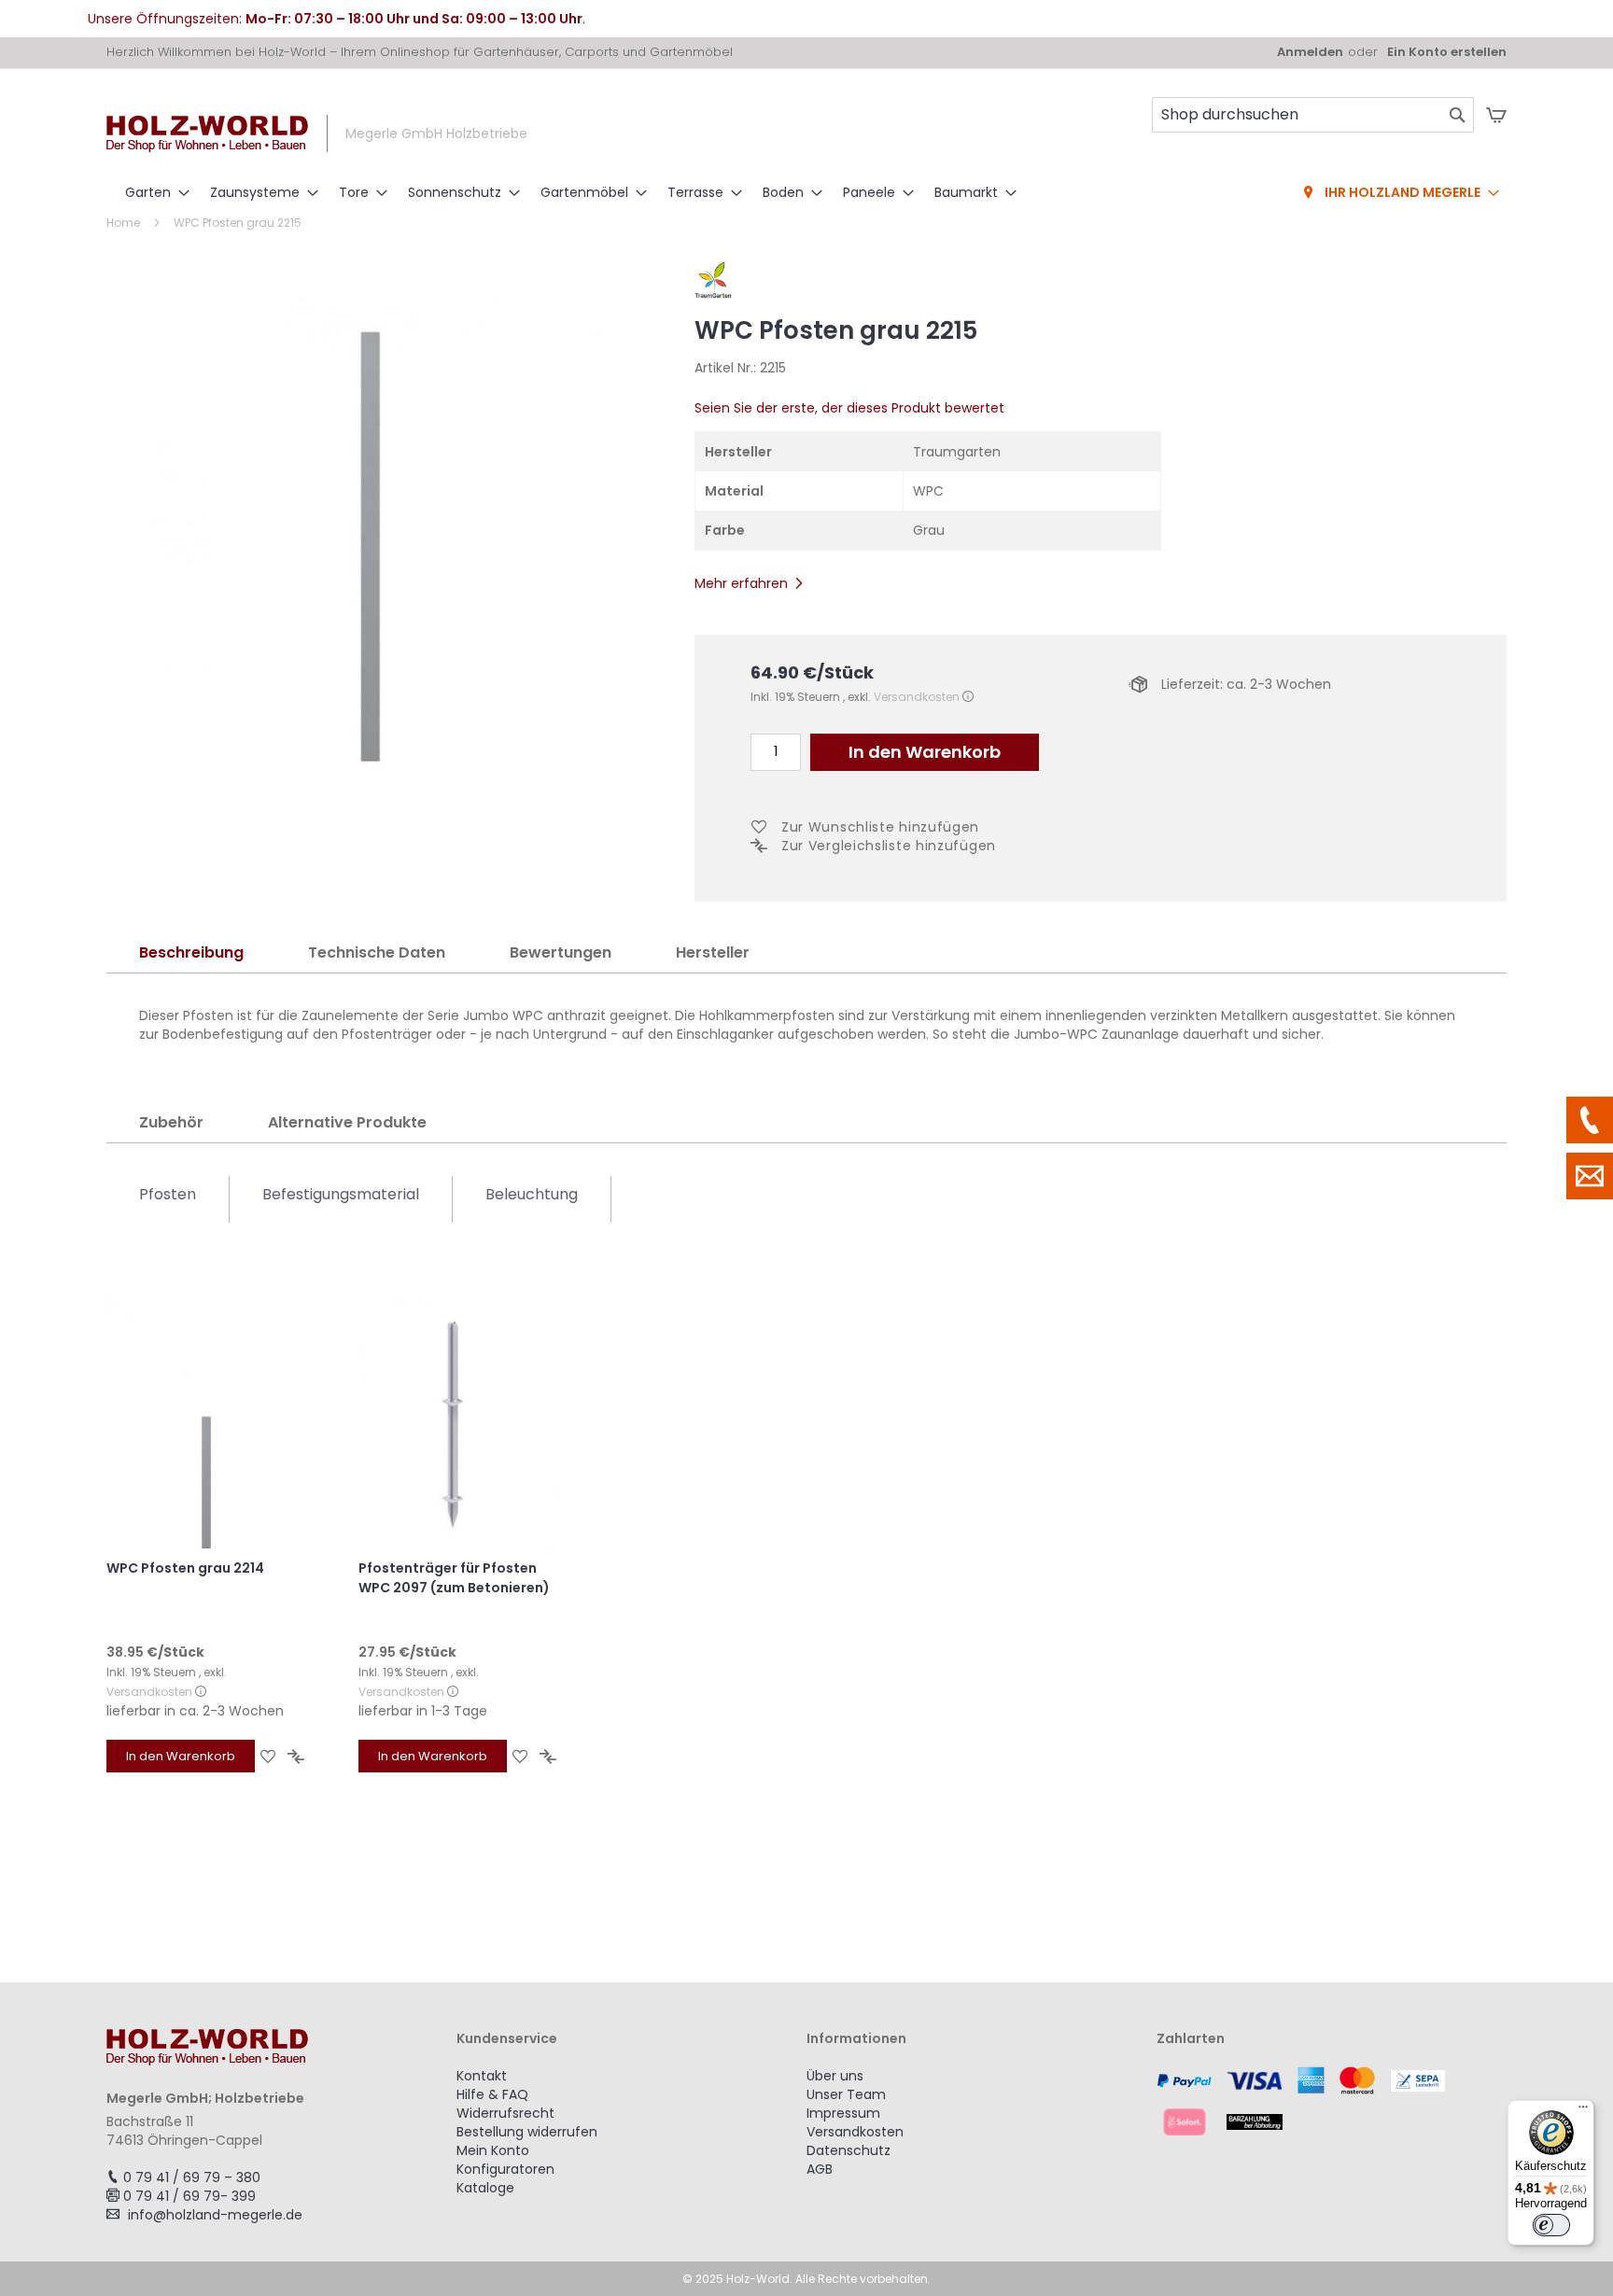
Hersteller (713, 952)
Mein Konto (493, 2150)
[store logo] (207, 134)
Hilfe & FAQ (492, 2094)
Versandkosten (917, 697)
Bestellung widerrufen (527, 2132)
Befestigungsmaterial (341, 1194)
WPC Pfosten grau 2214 (185, 1568)
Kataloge (485, 2188)
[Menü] (1583, 2111)
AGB (820, 2169)
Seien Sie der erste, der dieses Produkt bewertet (849, 408)
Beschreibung (191, 952)
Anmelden (1310, 52)
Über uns (835, 2076)
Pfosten (168, 1194)
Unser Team (846, 2094)
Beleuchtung (532, 1194)
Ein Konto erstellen (1447, 52)
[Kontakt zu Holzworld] (1590, 1176)
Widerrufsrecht (505, 2113)
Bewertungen (561, 952)
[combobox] (1313, 115)
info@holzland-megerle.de (215, 2215)
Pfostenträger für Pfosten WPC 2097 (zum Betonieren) (454, 1578)
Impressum (843, 2113)
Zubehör (171, 1122)
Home (123, 223)
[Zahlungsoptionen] (1332, 2101)
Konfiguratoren (505, 2169)
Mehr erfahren (741, 583)
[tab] (191, 953)
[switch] (1551, 2225)
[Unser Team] (1590, 1120)
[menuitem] (152, 193)
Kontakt (482, 2076)
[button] (268, 1756)
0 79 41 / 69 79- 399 (189, 2196)
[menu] (806, 193)
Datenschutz (849, 2150)
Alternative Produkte (347, 1122)
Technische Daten (377, 952)
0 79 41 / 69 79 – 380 (192, 2177)
